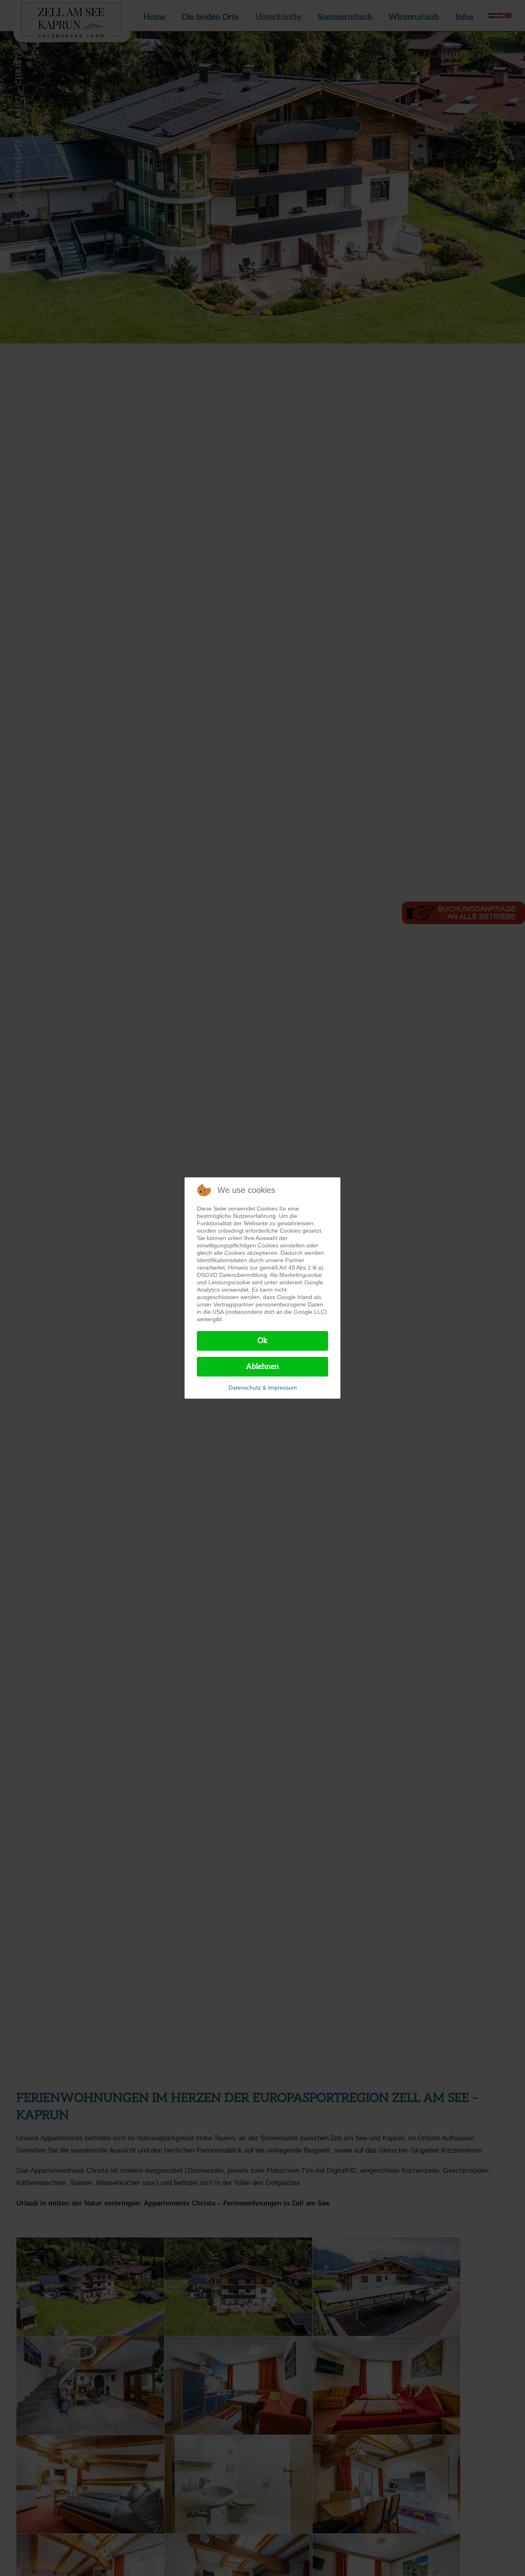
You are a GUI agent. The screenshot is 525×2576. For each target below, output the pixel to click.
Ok (263, 1341)
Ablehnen (262, 1366)
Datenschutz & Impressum (263, 1388)
